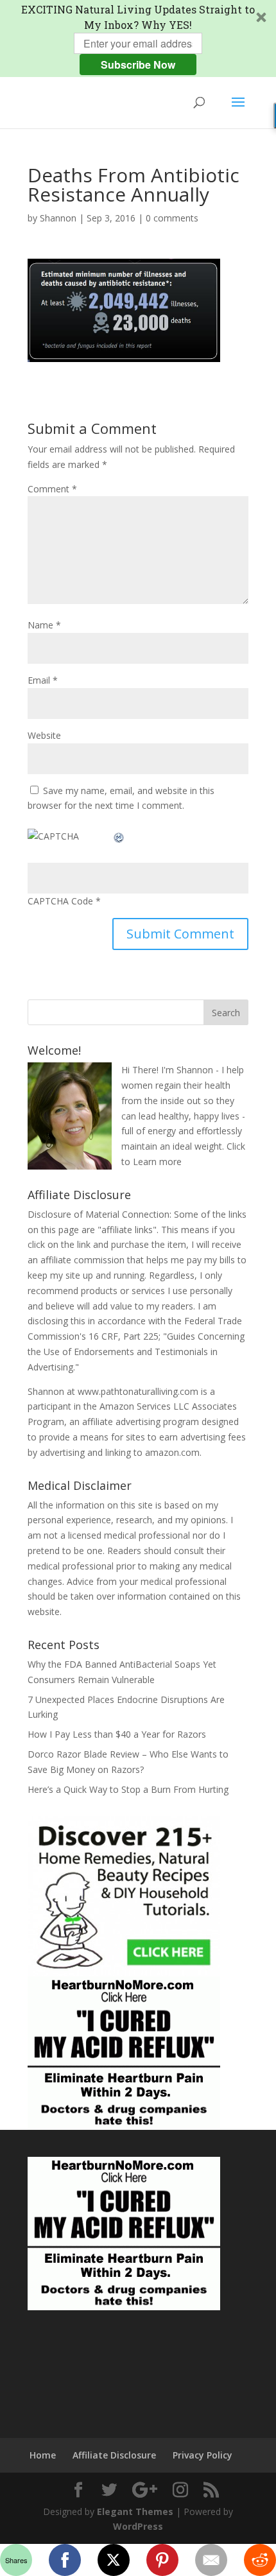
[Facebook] (65, 2560)
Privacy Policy (203, 2455)
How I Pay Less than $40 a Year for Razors (117, 1734)
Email (43, 680)
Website (44, 735)
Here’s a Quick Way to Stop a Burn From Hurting (128, 1789)
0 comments (172, 218)
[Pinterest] (162, 2560)
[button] (138, 39)
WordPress (138, 2526)
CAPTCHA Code (60, 901)
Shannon (58, 218)
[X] (114, 2560)
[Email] (211, 2560)
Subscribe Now (138, 65)
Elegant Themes (135, 2511)
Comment (52, 489)
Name (44, 625)
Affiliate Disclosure (114, 2455)
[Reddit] (260, 2560)
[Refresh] (119, 836)
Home (43, 2455)
